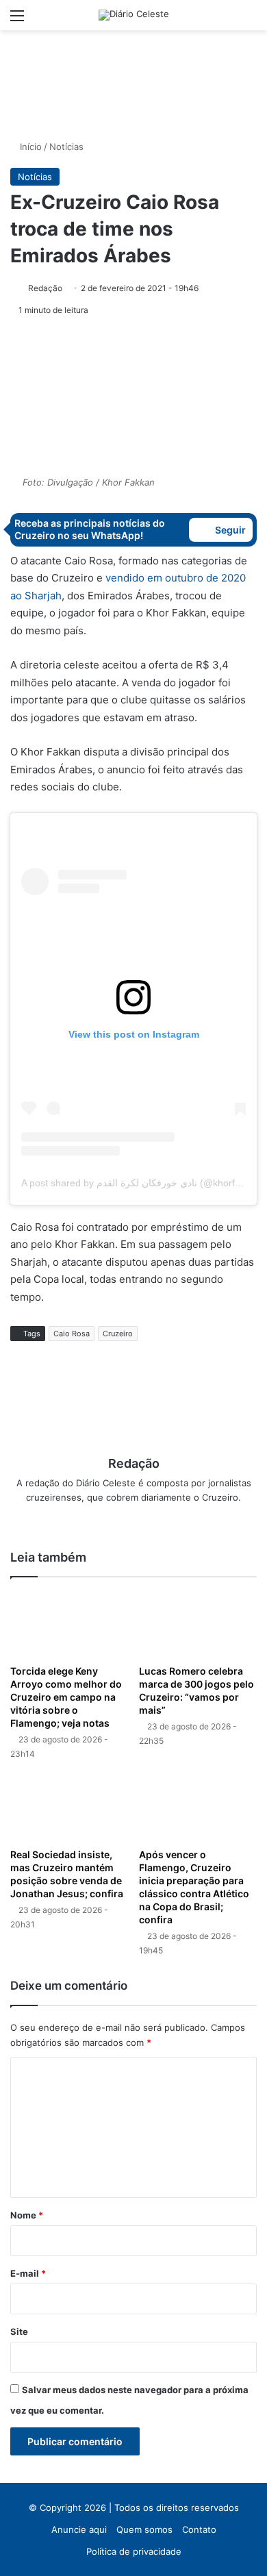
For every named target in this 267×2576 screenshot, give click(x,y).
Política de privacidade (134, 2551)
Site (19, 2331)
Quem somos (144, 2529)
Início (29, 147)
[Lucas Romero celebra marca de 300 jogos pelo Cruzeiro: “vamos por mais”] (198, 1624)
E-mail (28, 2273)
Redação (45, 288)
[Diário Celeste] (134, 15)
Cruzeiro (118, 1334)
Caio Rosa (72, 1334)
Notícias (66, 147)
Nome (27, 2215)
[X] (133, 1520)
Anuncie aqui (79, 2529)
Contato (199, 2529)
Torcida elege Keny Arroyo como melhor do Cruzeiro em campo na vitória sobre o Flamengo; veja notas (66, 1697)
